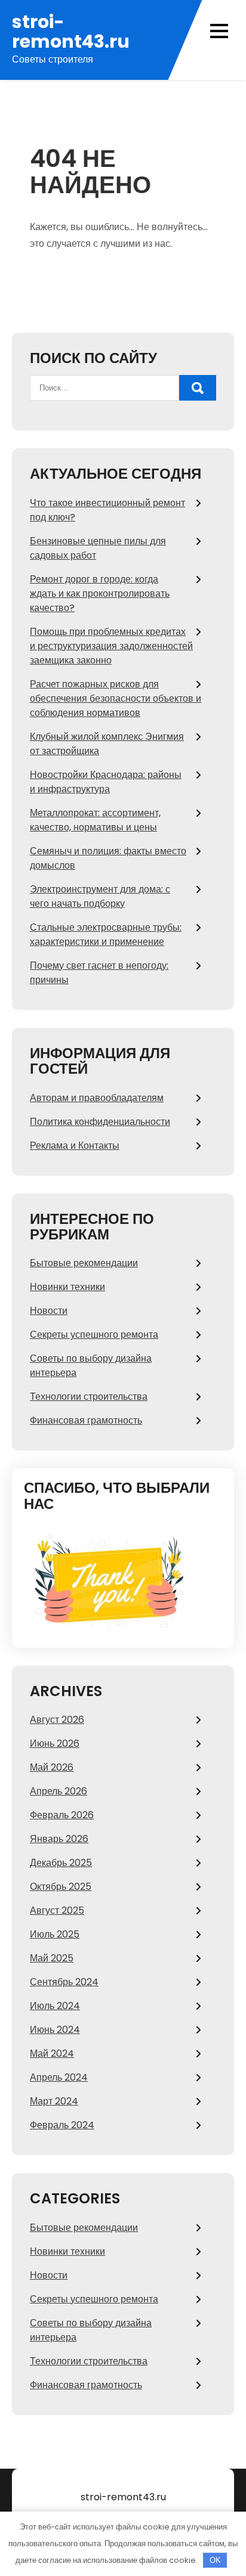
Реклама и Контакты (75, 1146)
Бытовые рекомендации (84, 1263)
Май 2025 (52, 1958)
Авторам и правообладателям (97, 1098)
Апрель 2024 (59, 2077)
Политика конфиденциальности (100, 1122)
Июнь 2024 (55, 2030)
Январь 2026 (59, 1839)
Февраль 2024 (62, 2125)
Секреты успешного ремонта (94, 1335)
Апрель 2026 (59, 1791)
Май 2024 (52, 2053)
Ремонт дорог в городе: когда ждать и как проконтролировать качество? (100, 593)
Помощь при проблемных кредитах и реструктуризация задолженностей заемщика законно (111, 646)
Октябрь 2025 (61, 1887)
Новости (49, 1311)
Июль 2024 (55, 2006)
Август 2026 (57, 1720)
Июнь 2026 (55, 1743)
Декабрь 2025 (61, 1863)
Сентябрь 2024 (64, 1982)
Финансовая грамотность (86, 1420)
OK (215, 2560)
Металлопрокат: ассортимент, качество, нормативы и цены (95, 820)
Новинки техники (67, 1287)
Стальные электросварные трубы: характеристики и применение (106, 934)
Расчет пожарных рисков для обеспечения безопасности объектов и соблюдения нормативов (116, 698)
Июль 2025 (55, 1934)
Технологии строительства (89, 1397)
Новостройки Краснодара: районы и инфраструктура (106, 782)
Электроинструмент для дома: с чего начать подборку (100, 896)
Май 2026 (52, 1767)
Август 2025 (57, 1910)
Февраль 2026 (62, 1815)
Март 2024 (54, 2101)
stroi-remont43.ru (71, 32)
